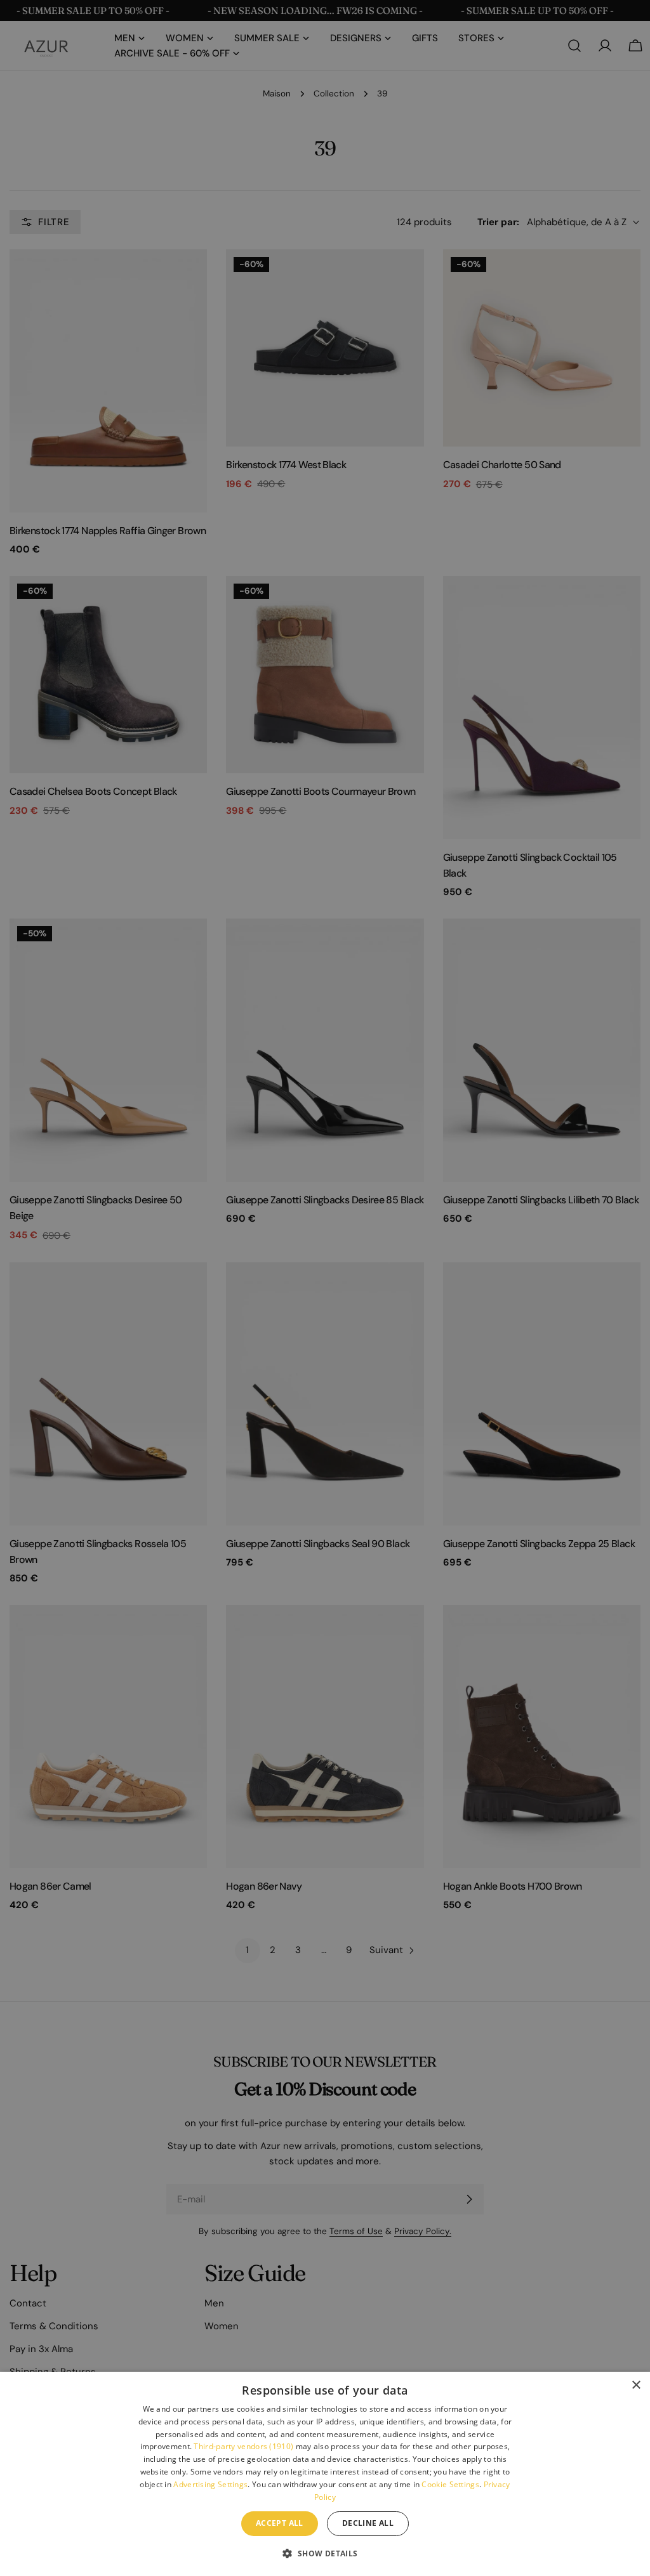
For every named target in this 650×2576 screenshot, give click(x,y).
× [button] (636, 2385)
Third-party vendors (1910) (243, 2446)
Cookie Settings (450, 2484)
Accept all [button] (280, 2523)
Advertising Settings (210, 2484)
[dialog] (325, 2474)
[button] (325, 2553)
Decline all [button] (368, 2523)
